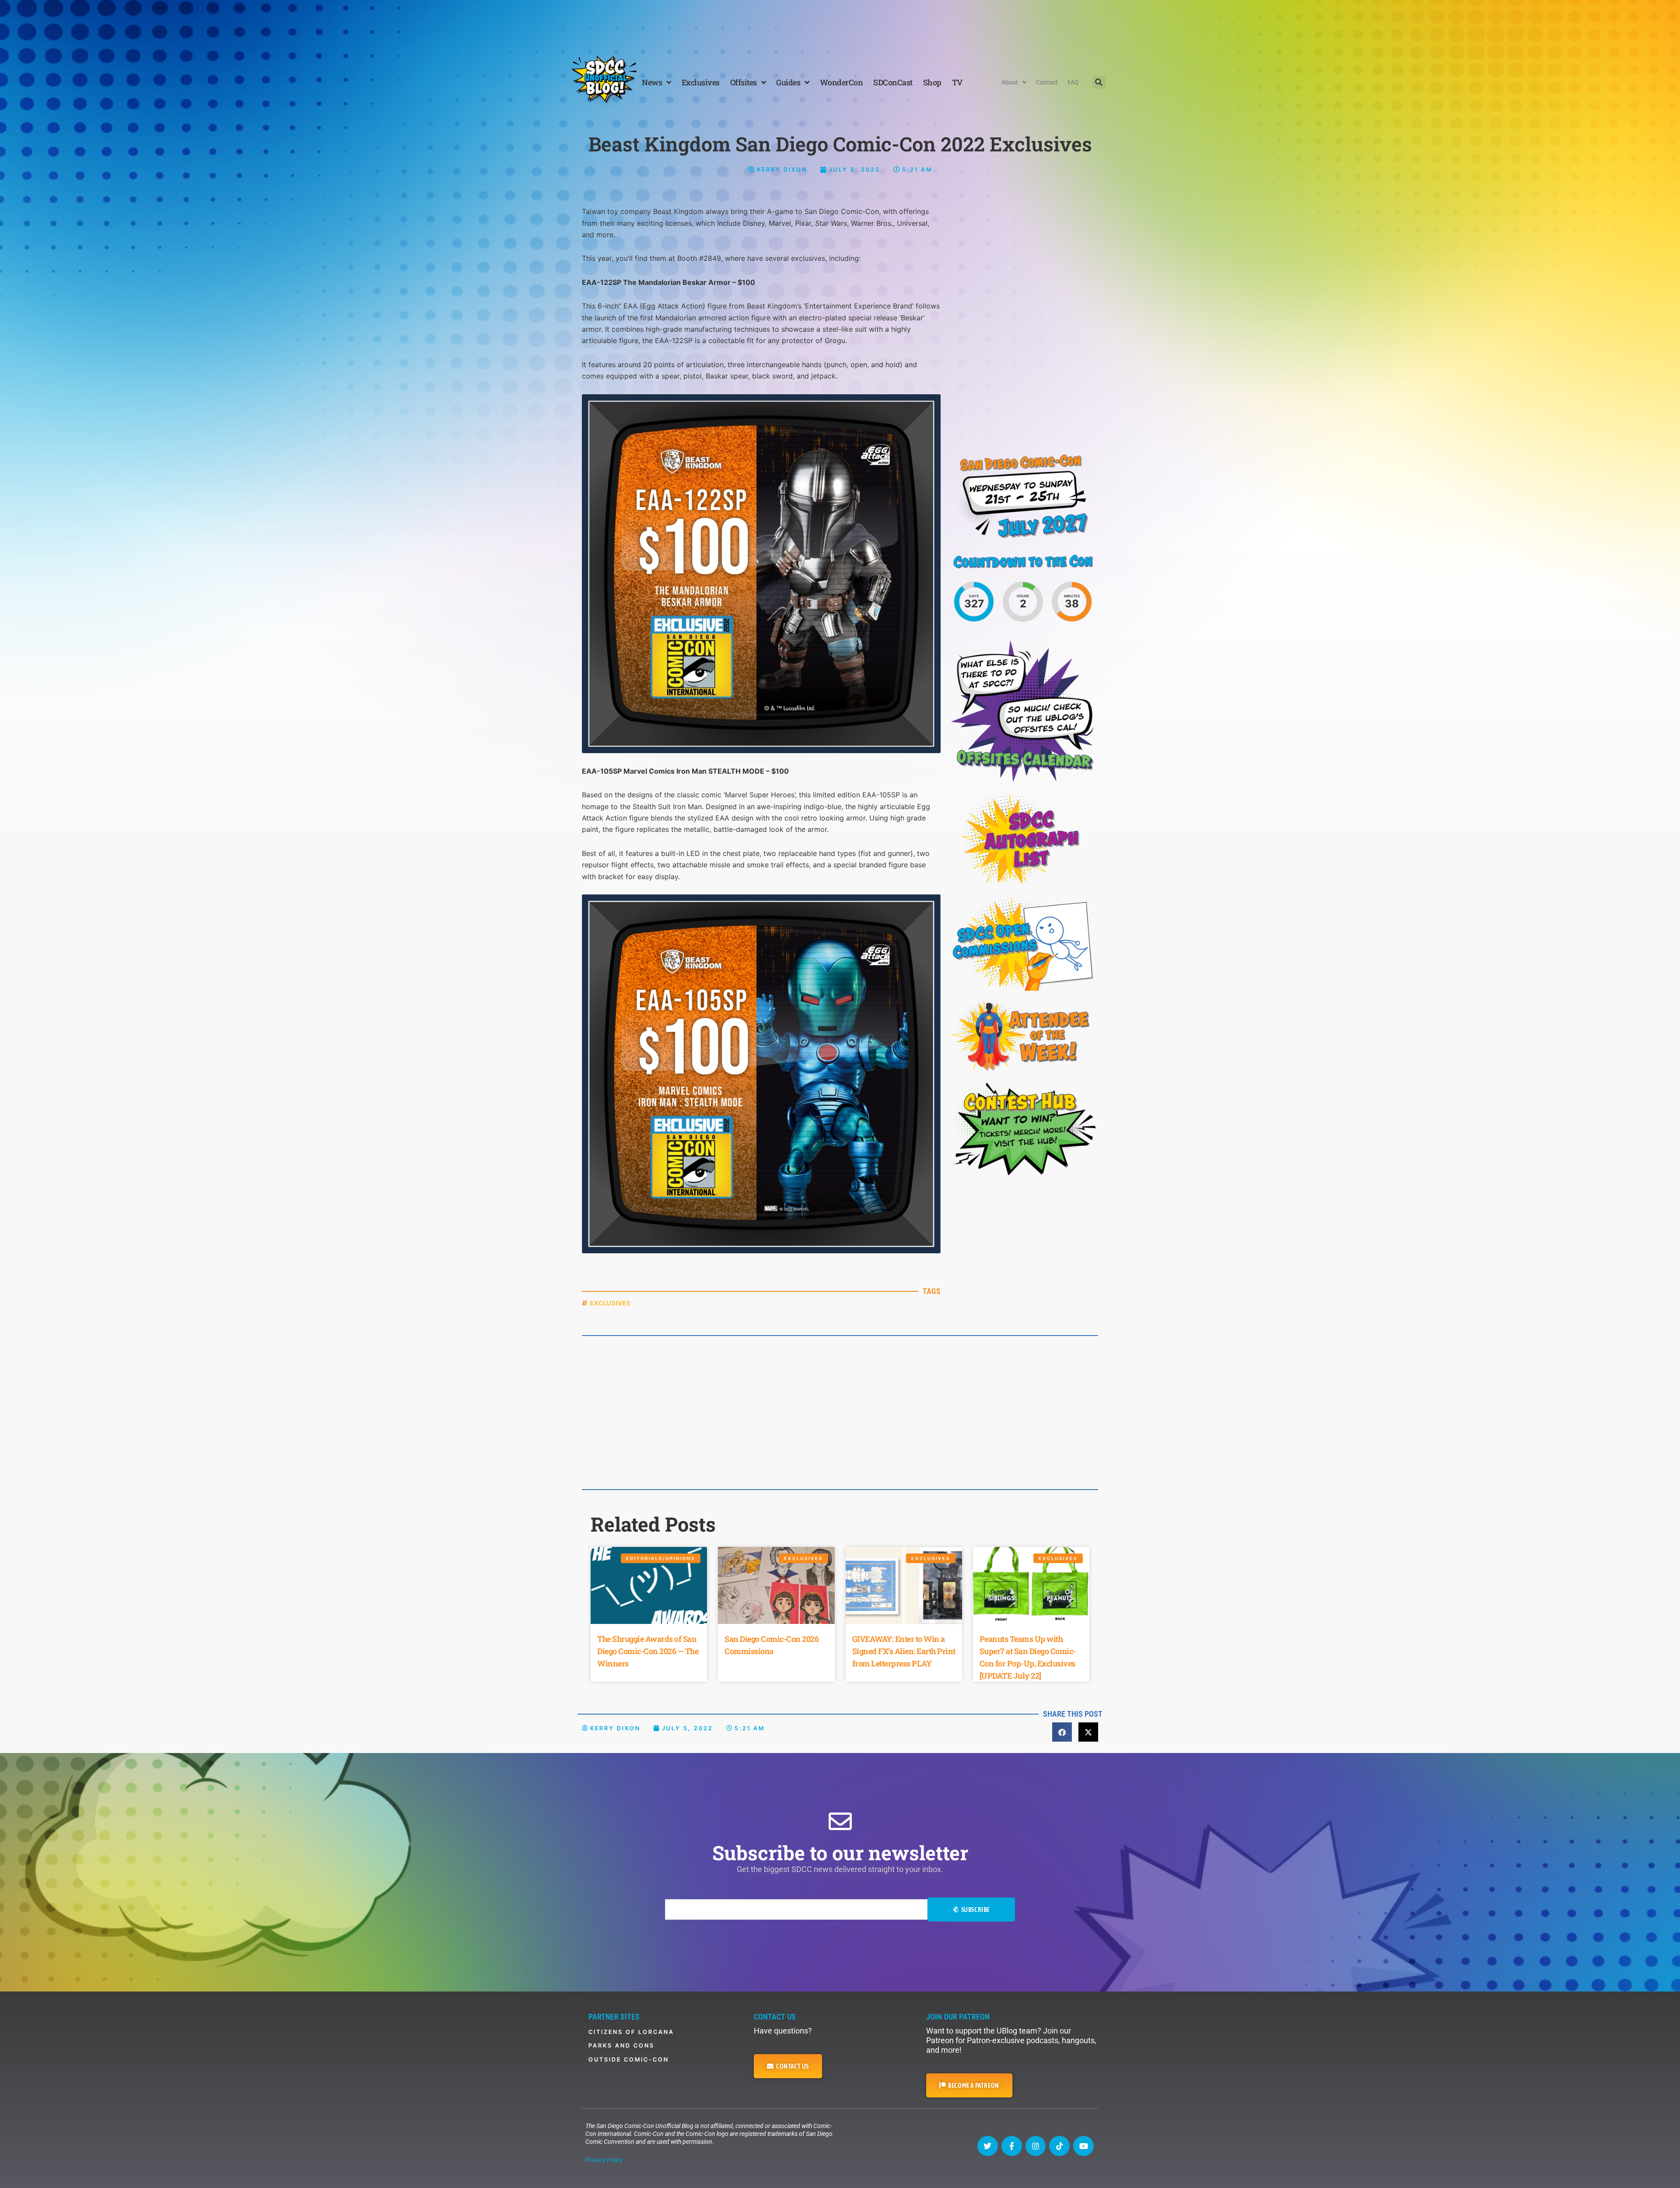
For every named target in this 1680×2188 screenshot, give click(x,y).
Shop (932, 82)
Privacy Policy (604, 2160)
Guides (788, 82)
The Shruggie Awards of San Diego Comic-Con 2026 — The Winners (648, 1651)
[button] (1099, 82)
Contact (1047, 82)
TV (957, 82)
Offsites (744, 82)
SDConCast (893, 82)
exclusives (611, 1303)
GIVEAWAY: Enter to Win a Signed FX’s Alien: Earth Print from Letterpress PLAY (904, 1651)
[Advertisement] (840, 24)
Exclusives (701, 82)
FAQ (1073, 82)
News (652, 82)
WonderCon (842, 82)
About (1010, 82)
